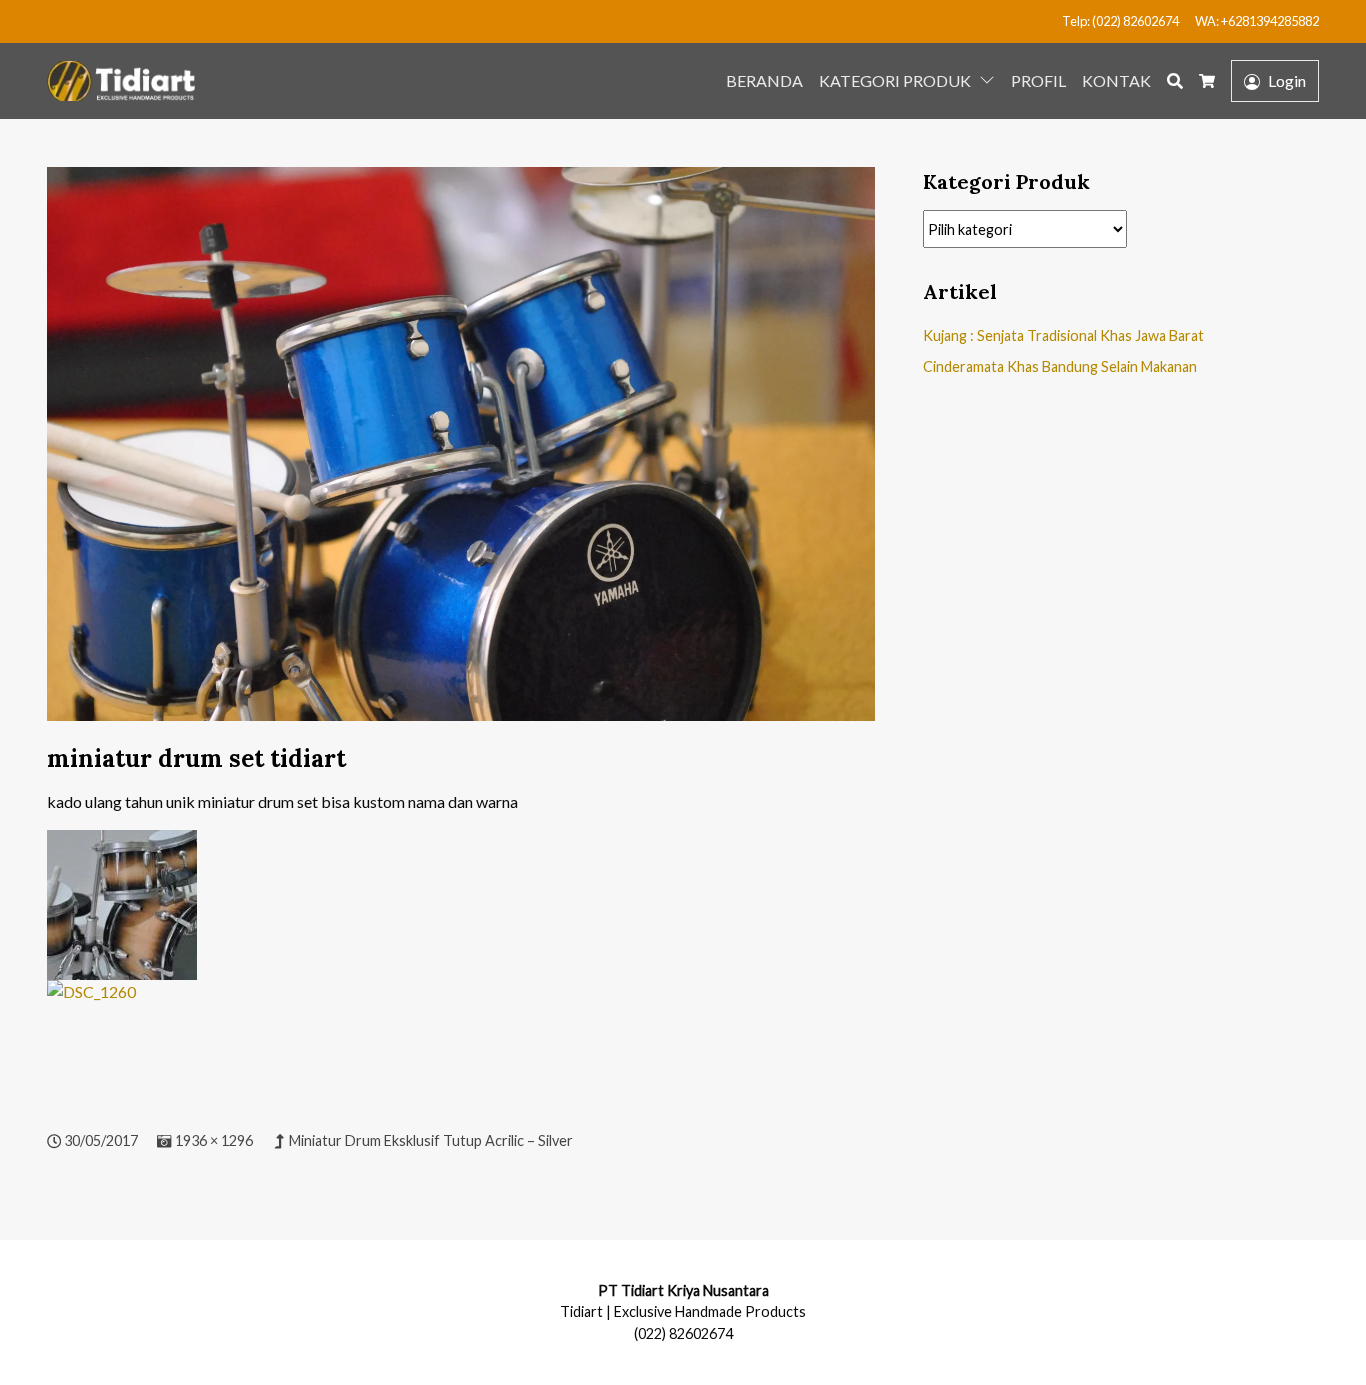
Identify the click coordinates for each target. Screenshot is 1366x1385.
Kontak (1116, 80)
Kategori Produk (895, 80)
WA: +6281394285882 (1257, 21)
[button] (991, 79)
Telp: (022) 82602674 (1120, 21)
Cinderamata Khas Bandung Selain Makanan (1060, 366)
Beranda (764, 80)
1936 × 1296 (214, 1140)
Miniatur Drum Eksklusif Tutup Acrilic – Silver (431, 1140)
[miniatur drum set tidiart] (461, 453)
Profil (1038, 80)
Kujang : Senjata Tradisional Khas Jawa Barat (1063, 335)
